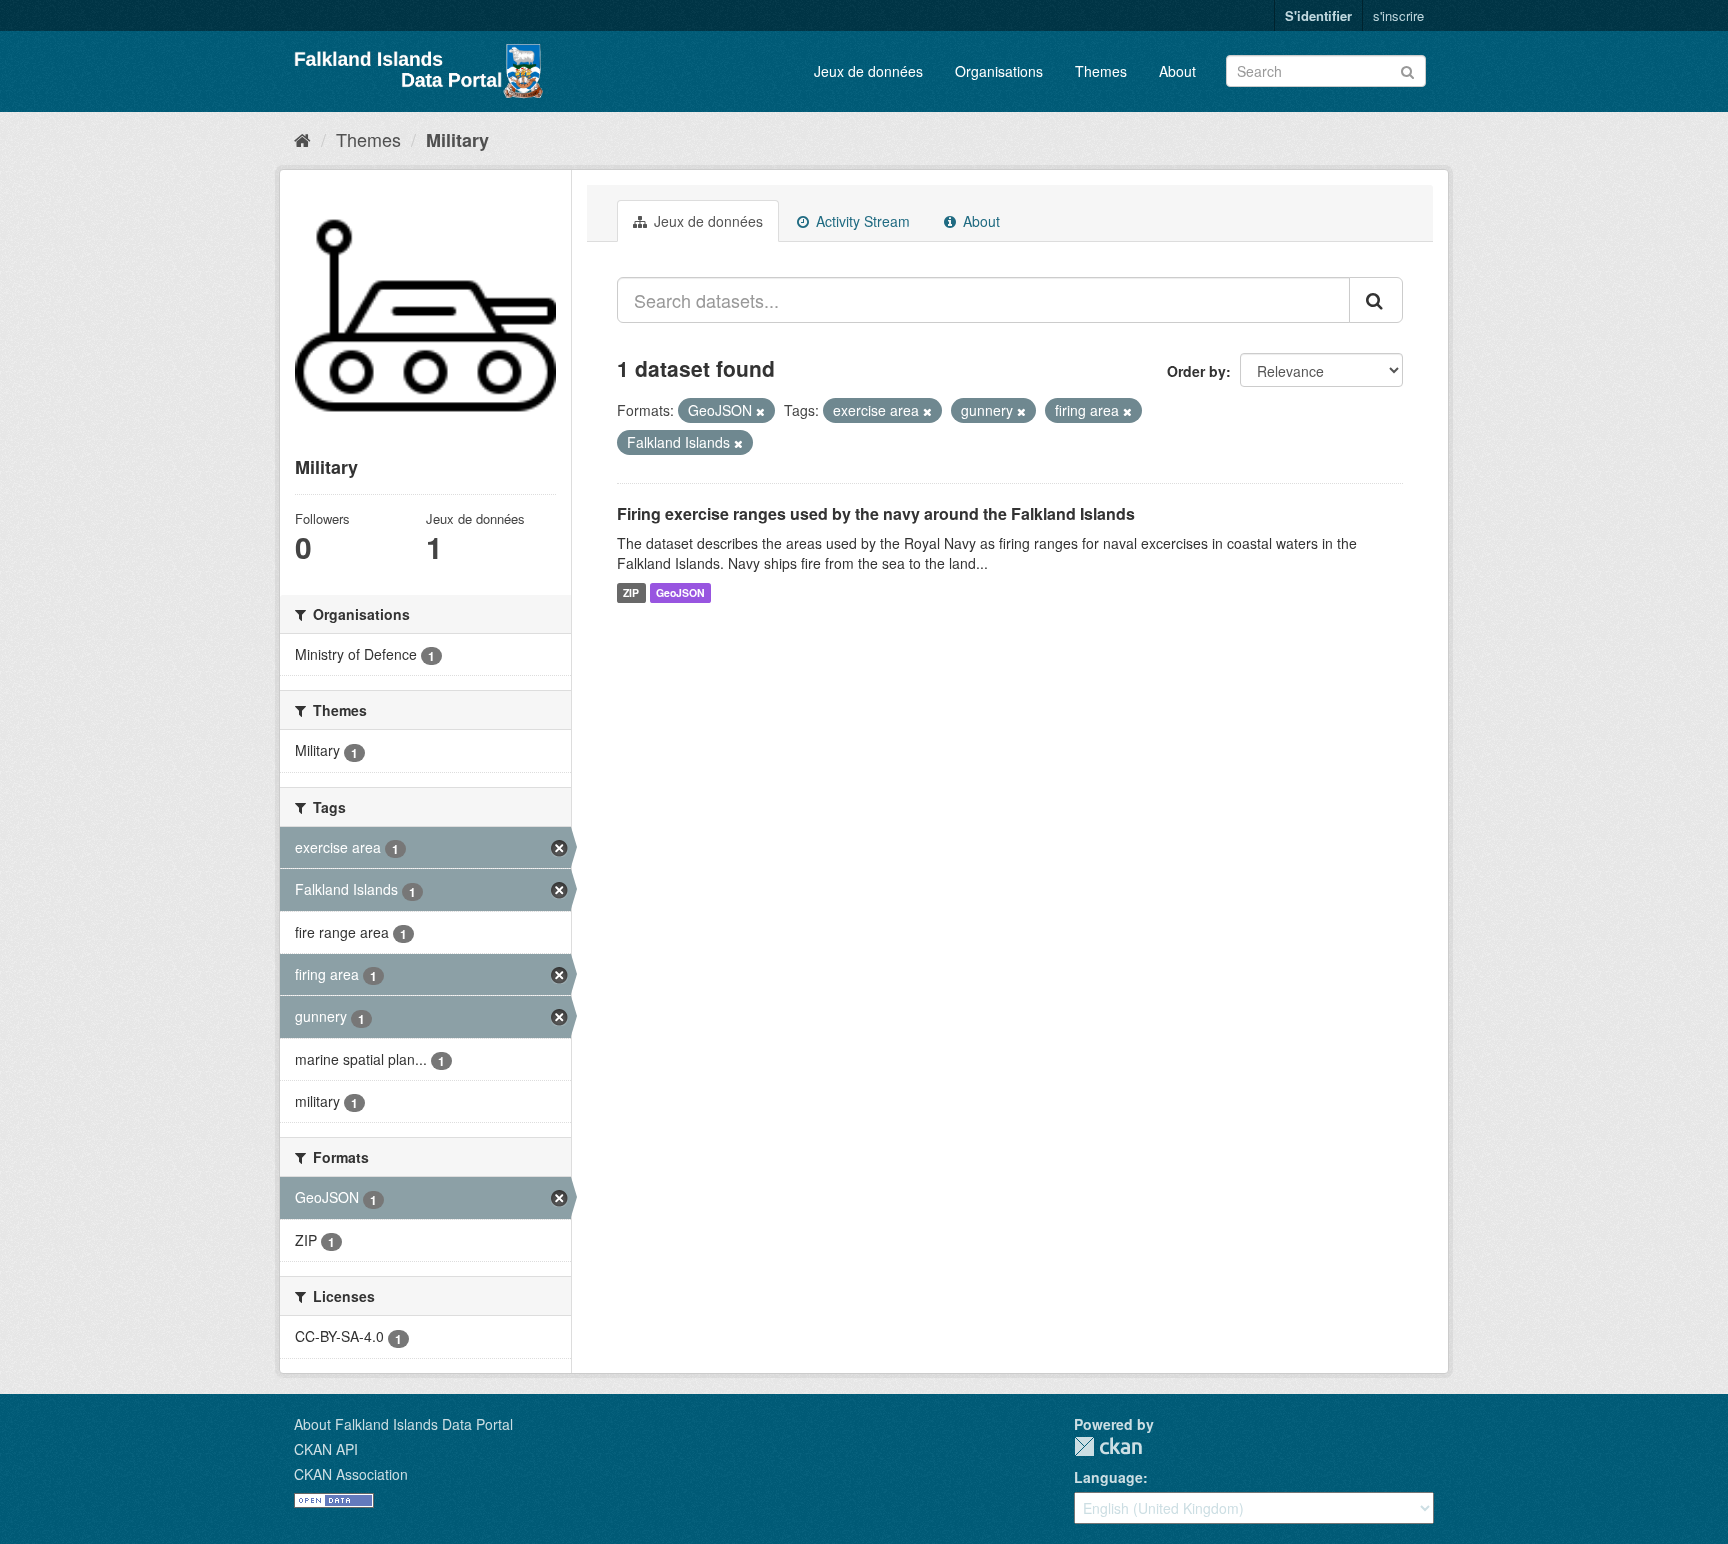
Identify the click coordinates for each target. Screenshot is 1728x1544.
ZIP (631, 592)
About (1177, 71)
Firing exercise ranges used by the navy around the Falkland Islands (876, 513)
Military (457, 140)
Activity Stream (861, 221)
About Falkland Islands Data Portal (403, 1424)
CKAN (1108, 1446)
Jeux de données (868, 71)
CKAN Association (351, 1474)
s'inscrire (1398, 15)
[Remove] (760, 411)
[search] (1376, 300)
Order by (1196, 371)
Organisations (999, 71)
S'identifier (1318, 15)
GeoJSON (680, 592)
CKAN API (326, 1449)
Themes (1101, 71)
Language (1108, 1477)
